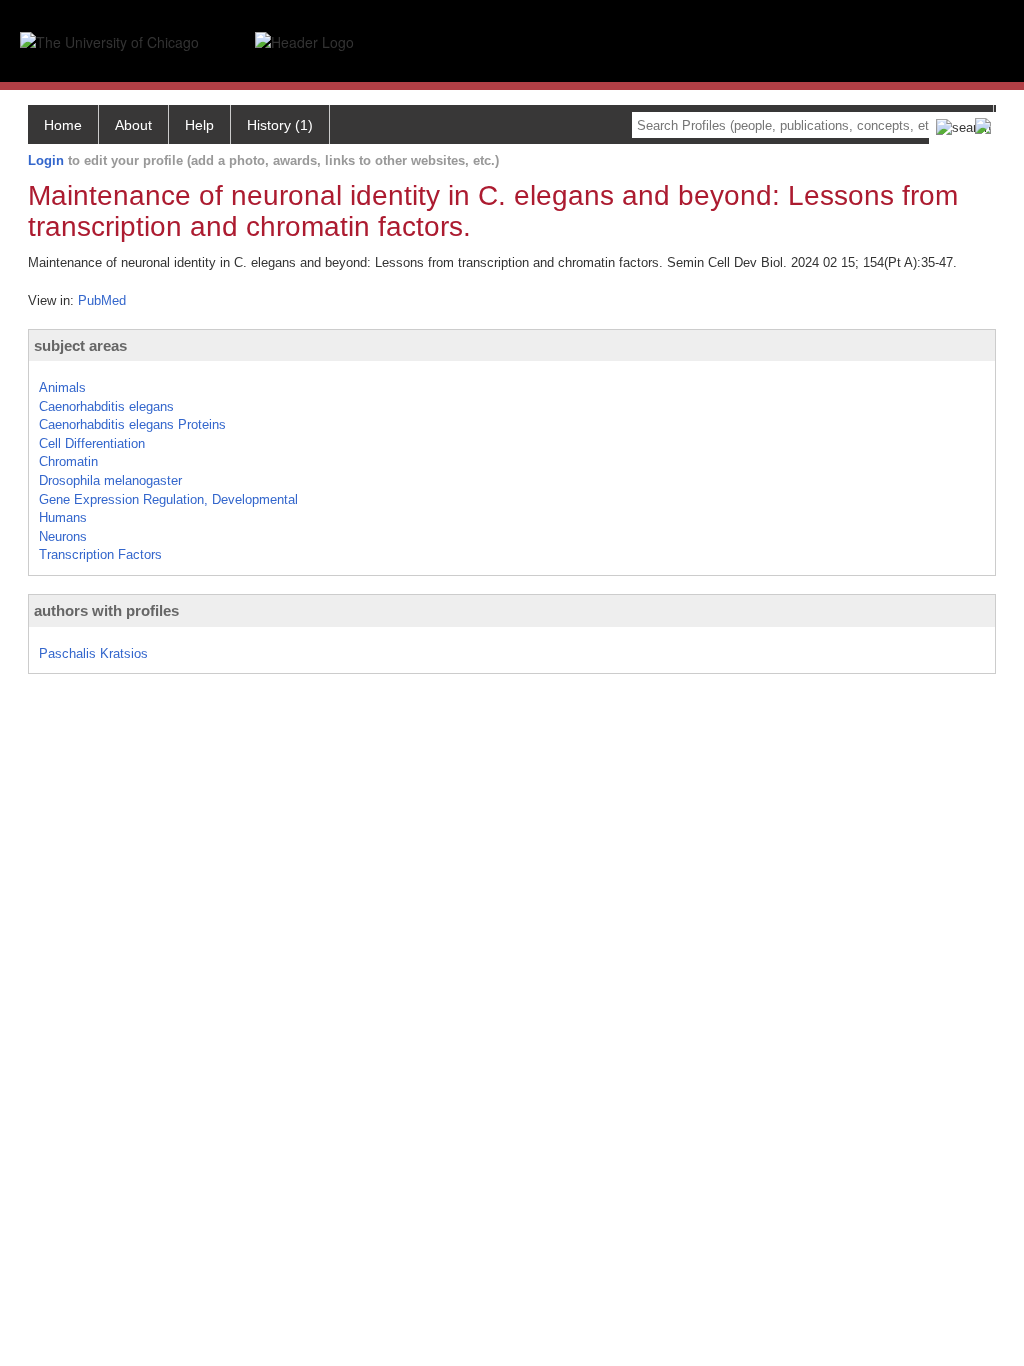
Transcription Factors (100, 554)
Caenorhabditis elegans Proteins (132, 424)
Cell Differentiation (92, 443)
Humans (63, 517)
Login (46, 160)
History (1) (280, 125)
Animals (62, 387)
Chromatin (68, 461)
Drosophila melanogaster (110, 480)
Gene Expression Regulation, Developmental (168, 499)
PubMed (102, 300)
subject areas (80, 345)
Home (63, 125)
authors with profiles (106, 610)
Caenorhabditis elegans (106, 406)
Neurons (63, 536)
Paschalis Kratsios (93, 653)
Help (199, 125)
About (133, 125)
